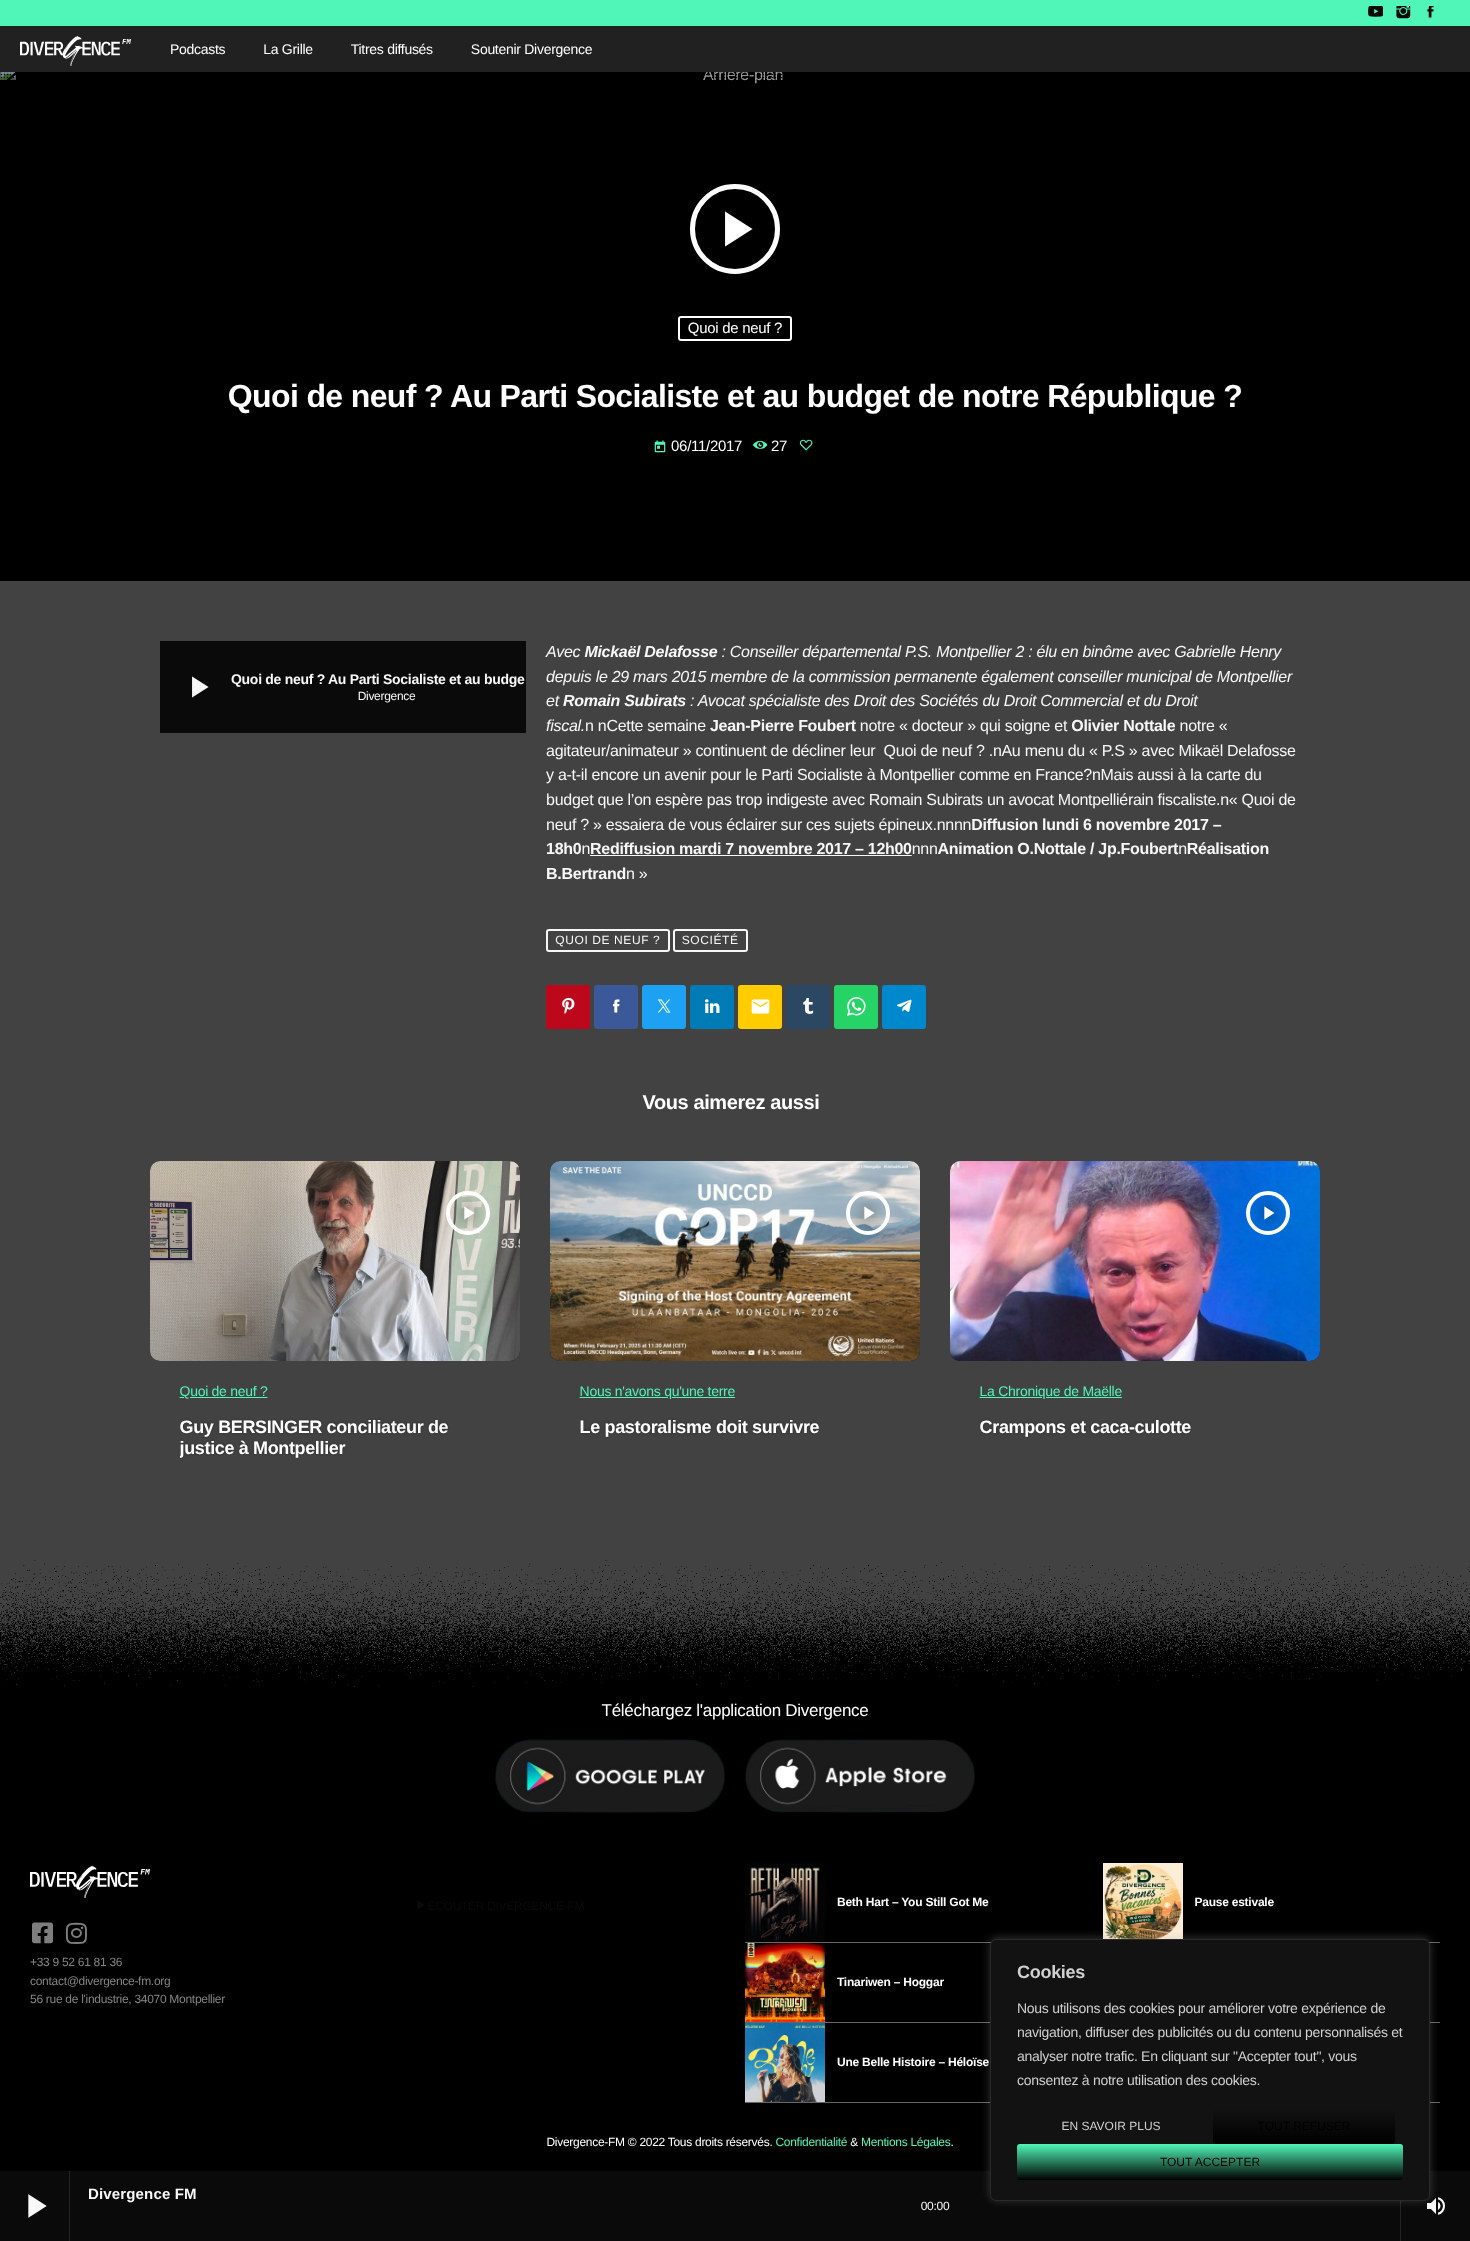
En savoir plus (1110, 2126)
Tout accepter (1210, 2162)
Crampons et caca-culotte (1085, 1427)
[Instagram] (1402, 13)
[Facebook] (1430, 13)
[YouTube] (1375, 13)
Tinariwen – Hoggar (890, 1982)
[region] (1210, 2070)
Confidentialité (811, 2142)
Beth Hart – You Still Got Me (913, 1902)
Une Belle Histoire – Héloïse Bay (925, 2062)
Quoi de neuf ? (735, 328)
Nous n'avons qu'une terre (657, 1391)
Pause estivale (1234, 1902)
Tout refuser (1304, 2126)
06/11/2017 (699, 446)
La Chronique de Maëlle (1051, 1391)
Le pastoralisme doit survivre (700, 1427)
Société (710, 940)
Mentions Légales (905, 2142)
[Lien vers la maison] (75, 49)
